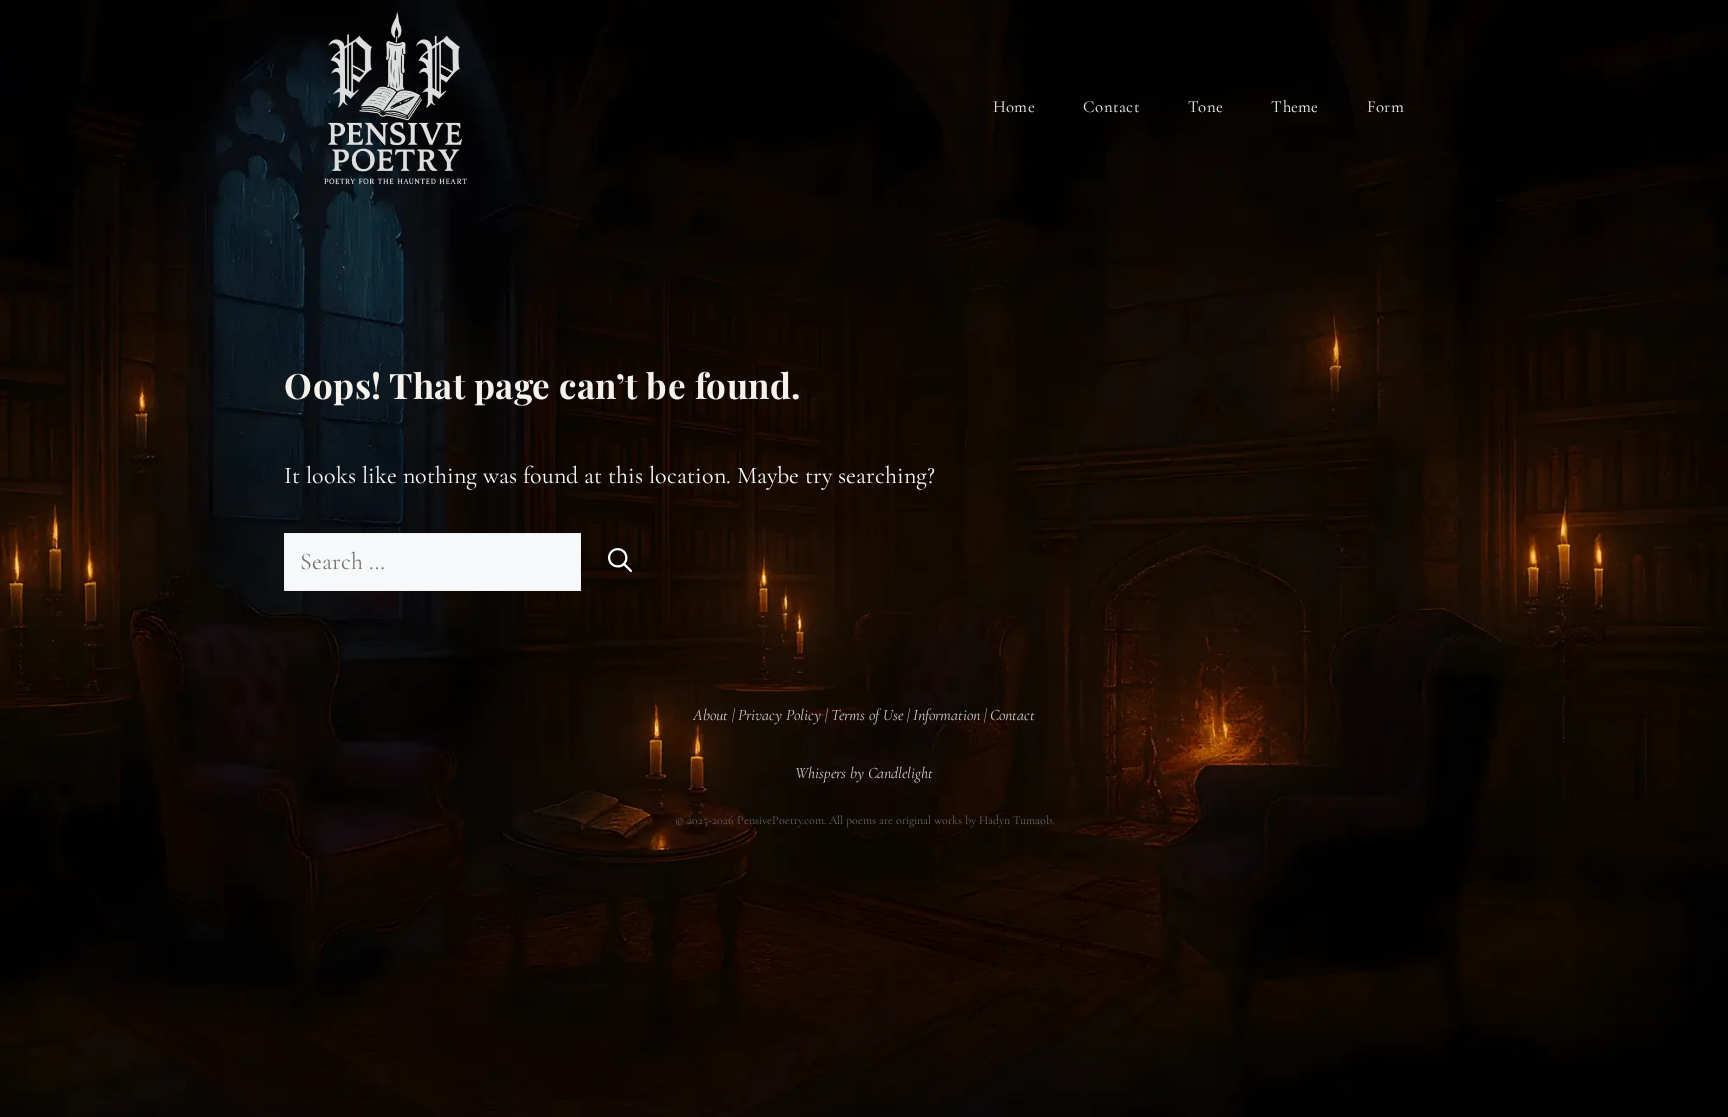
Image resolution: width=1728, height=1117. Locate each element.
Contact (1111, 106)
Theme (1295, 106)
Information (946, 715)
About (710, 715)
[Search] (620, 562)
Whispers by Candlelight (864, 773)
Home (1014, 106)
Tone (1205, 106)
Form (1385, 106)
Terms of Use (867, 715)
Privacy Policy (779, 715)
